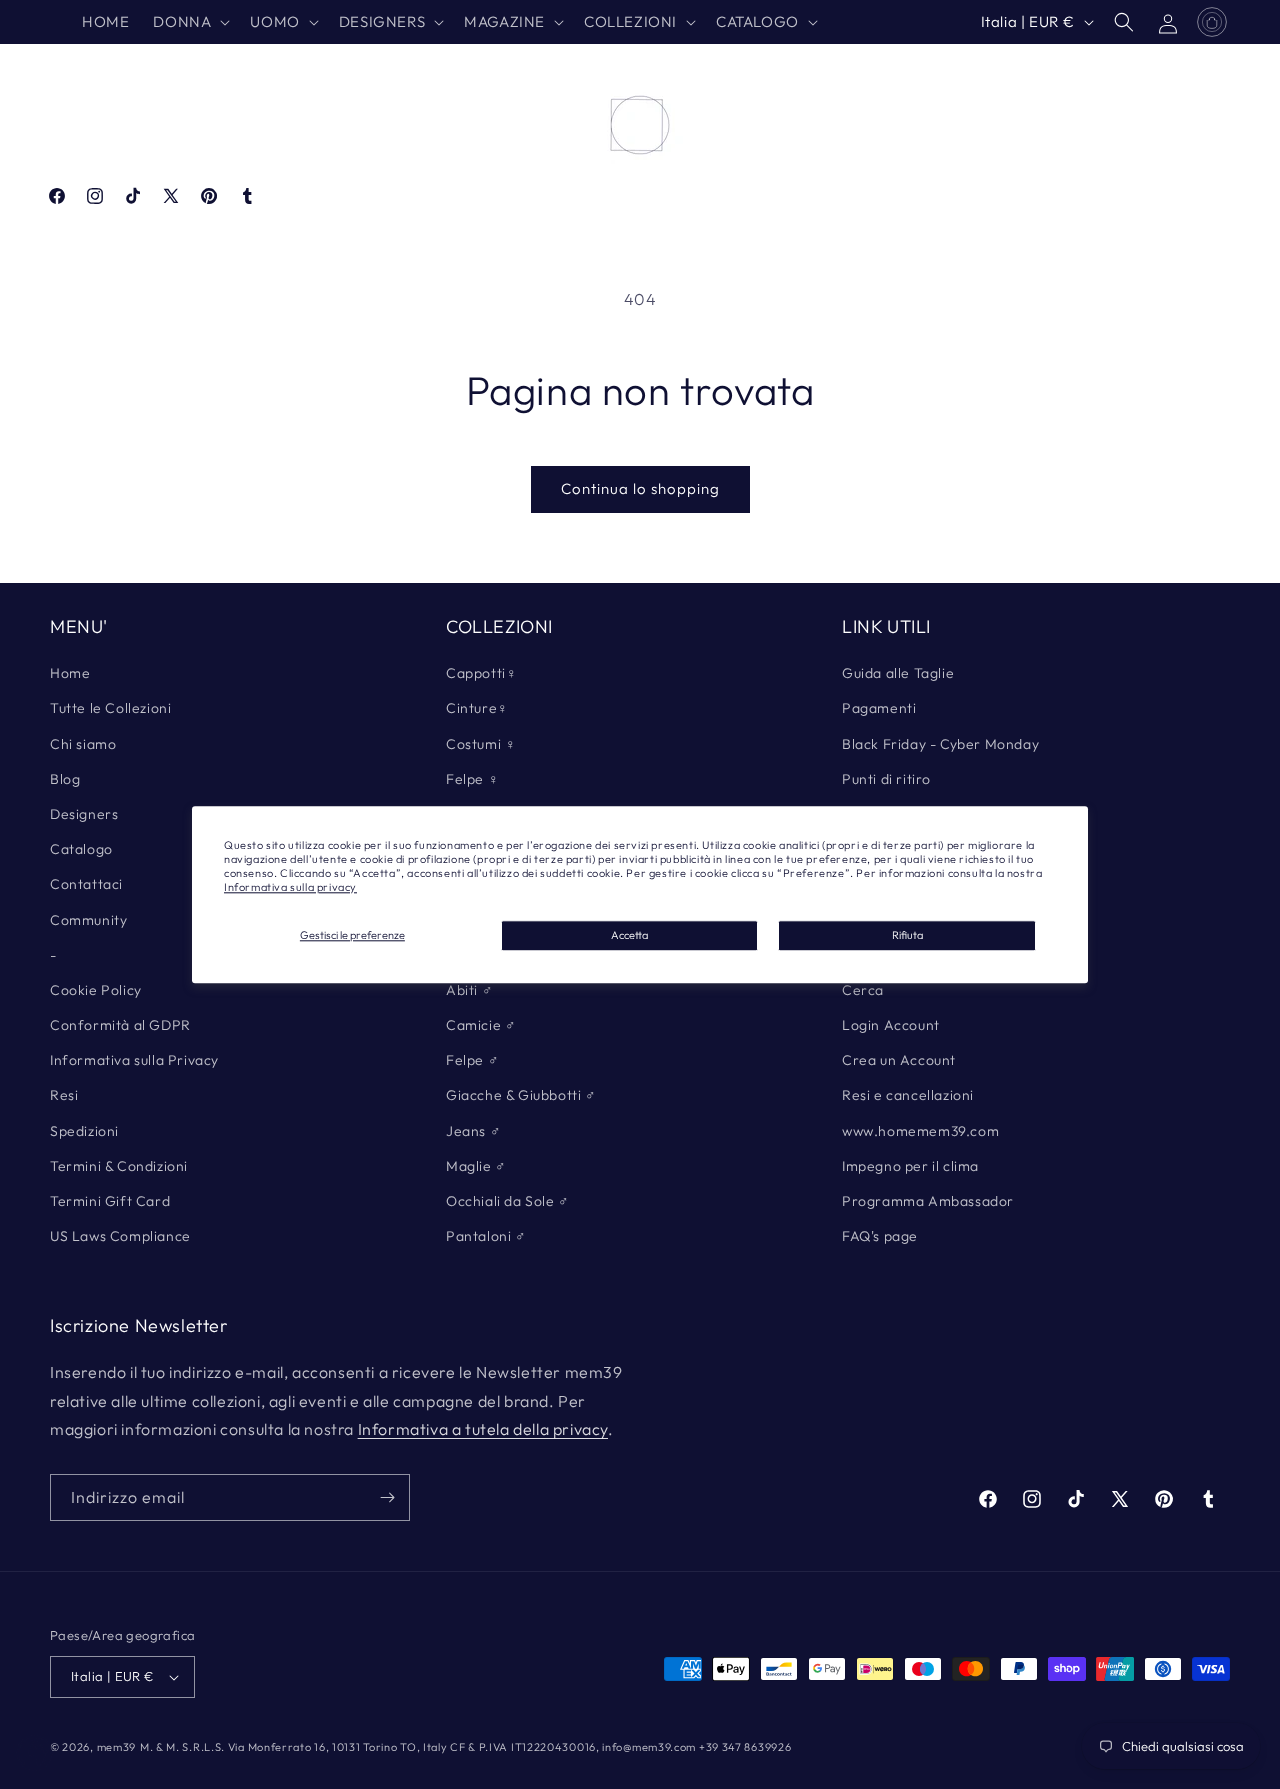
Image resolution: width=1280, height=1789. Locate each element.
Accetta (629, 935)
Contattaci (86, 884)
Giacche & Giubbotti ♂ (521, 1095)
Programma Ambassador (928, 1201)
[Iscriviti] (387, 1497)
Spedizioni (84, 1131)
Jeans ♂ (473, 1131)
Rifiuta (907, 935)
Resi (64, 1095)
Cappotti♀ (481, 673)
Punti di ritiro (886, 779)
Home (70, 673)
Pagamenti (879, 708)
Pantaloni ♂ (486, 1236)
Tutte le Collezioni (110, 708)
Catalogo (81, 849)
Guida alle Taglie (898, 673)
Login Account (891, 1025)
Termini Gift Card (110, 1201)
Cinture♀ (477, 708)
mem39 (117, 1747)
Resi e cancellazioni (908, 1095)
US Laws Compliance (120, 1236)
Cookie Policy (96, 990)
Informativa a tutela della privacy (483, 1429)
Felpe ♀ (472, 779)
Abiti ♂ (469, 990)
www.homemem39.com (920, 1131)
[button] (189, 22)
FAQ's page (880, 1236)
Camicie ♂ (481, 1025)
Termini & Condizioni (119, 1166)
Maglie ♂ (476, 1166)
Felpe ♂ (472, 1060)
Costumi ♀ (481, 744)
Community (88, 920)
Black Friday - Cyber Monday (940, 744)
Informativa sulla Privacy (134, 1060)
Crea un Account (899, 1060)
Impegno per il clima (910, 1166)
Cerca (863, 990)
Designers (84, 814)
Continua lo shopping (640, 488)
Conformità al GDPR (120, 1025)
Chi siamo (83, 744)
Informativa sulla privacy (290, 888)
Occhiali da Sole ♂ (508, 1201)
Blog (65, 779)
